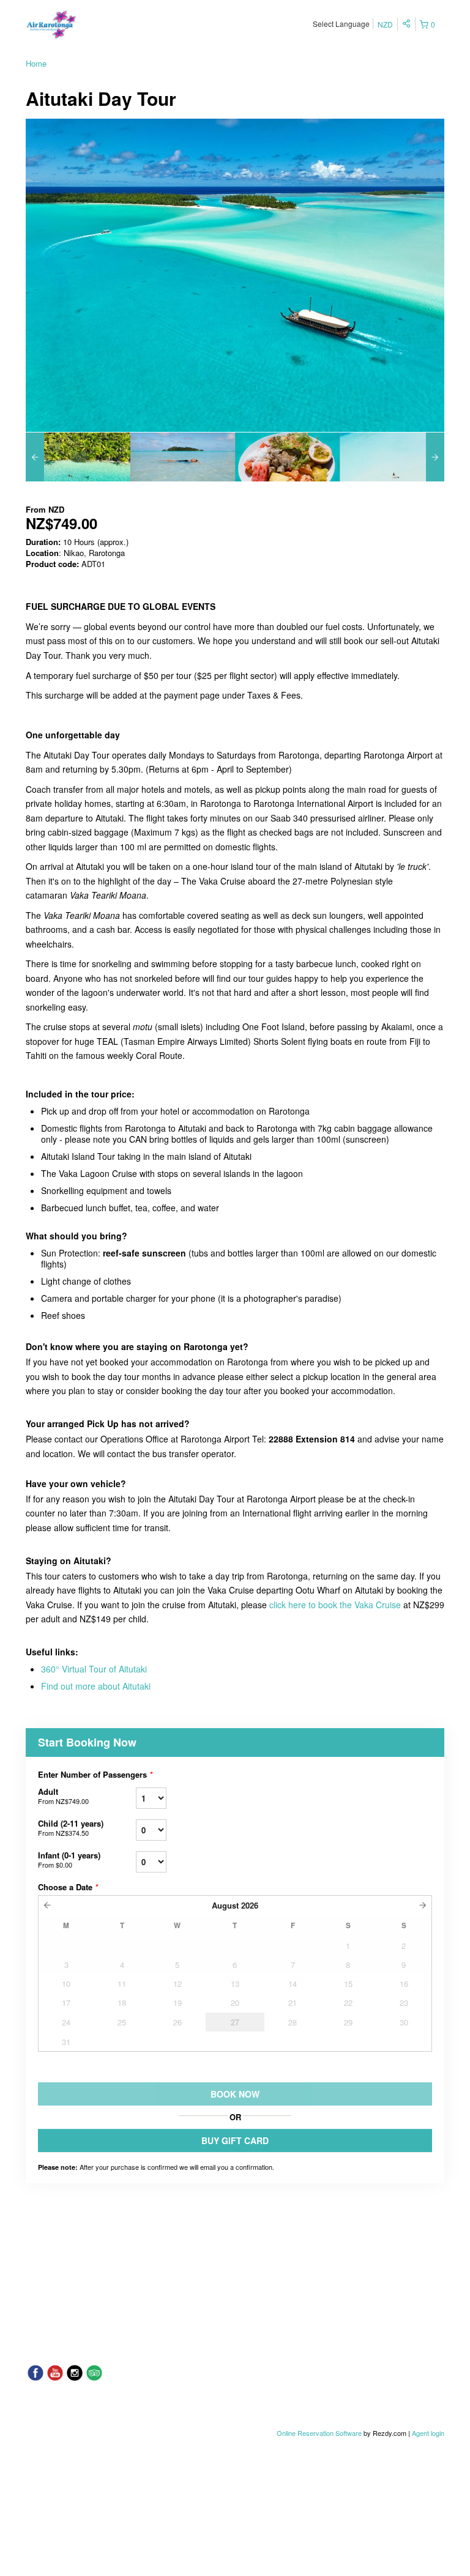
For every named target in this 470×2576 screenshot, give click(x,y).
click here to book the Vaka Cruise (335, 1605)
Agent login (428, 2433)
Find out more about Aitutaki (96, 1686)
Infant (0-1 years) (69, 1859)
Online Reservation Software (319, 2433)
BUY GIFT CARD (235, 2140)
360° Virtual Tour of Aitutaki (94, 1669)
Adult (63, 1796)
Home (36, 63)
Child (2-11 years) (71, 1828)
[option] (78, 457)
